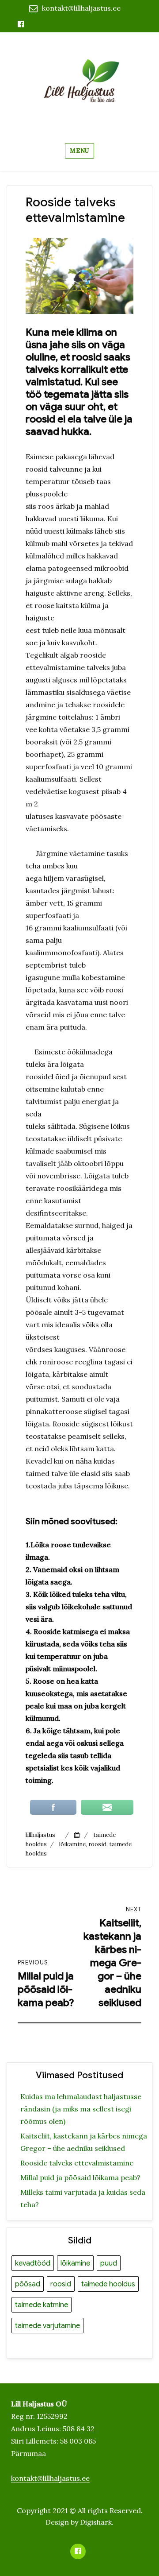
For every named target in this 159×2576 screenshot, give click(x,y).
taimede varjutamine (47, 2326)
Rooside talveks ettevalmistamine (77, 2163)
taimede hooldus (108, 2284)
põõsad (28, 2284)
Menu (79, 151)
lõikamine (72, 1844)
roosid (97, 1844)
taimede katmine (42, 2305)
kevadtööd (33, 2263)
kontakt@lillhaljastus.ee (81, 8)
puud (109, 2263)
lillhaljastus (40, 1835)
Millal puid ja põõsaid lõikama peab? (80, 2177)
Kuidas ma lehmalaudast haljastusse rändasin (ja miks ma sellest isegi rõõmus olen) (81, 2109)
